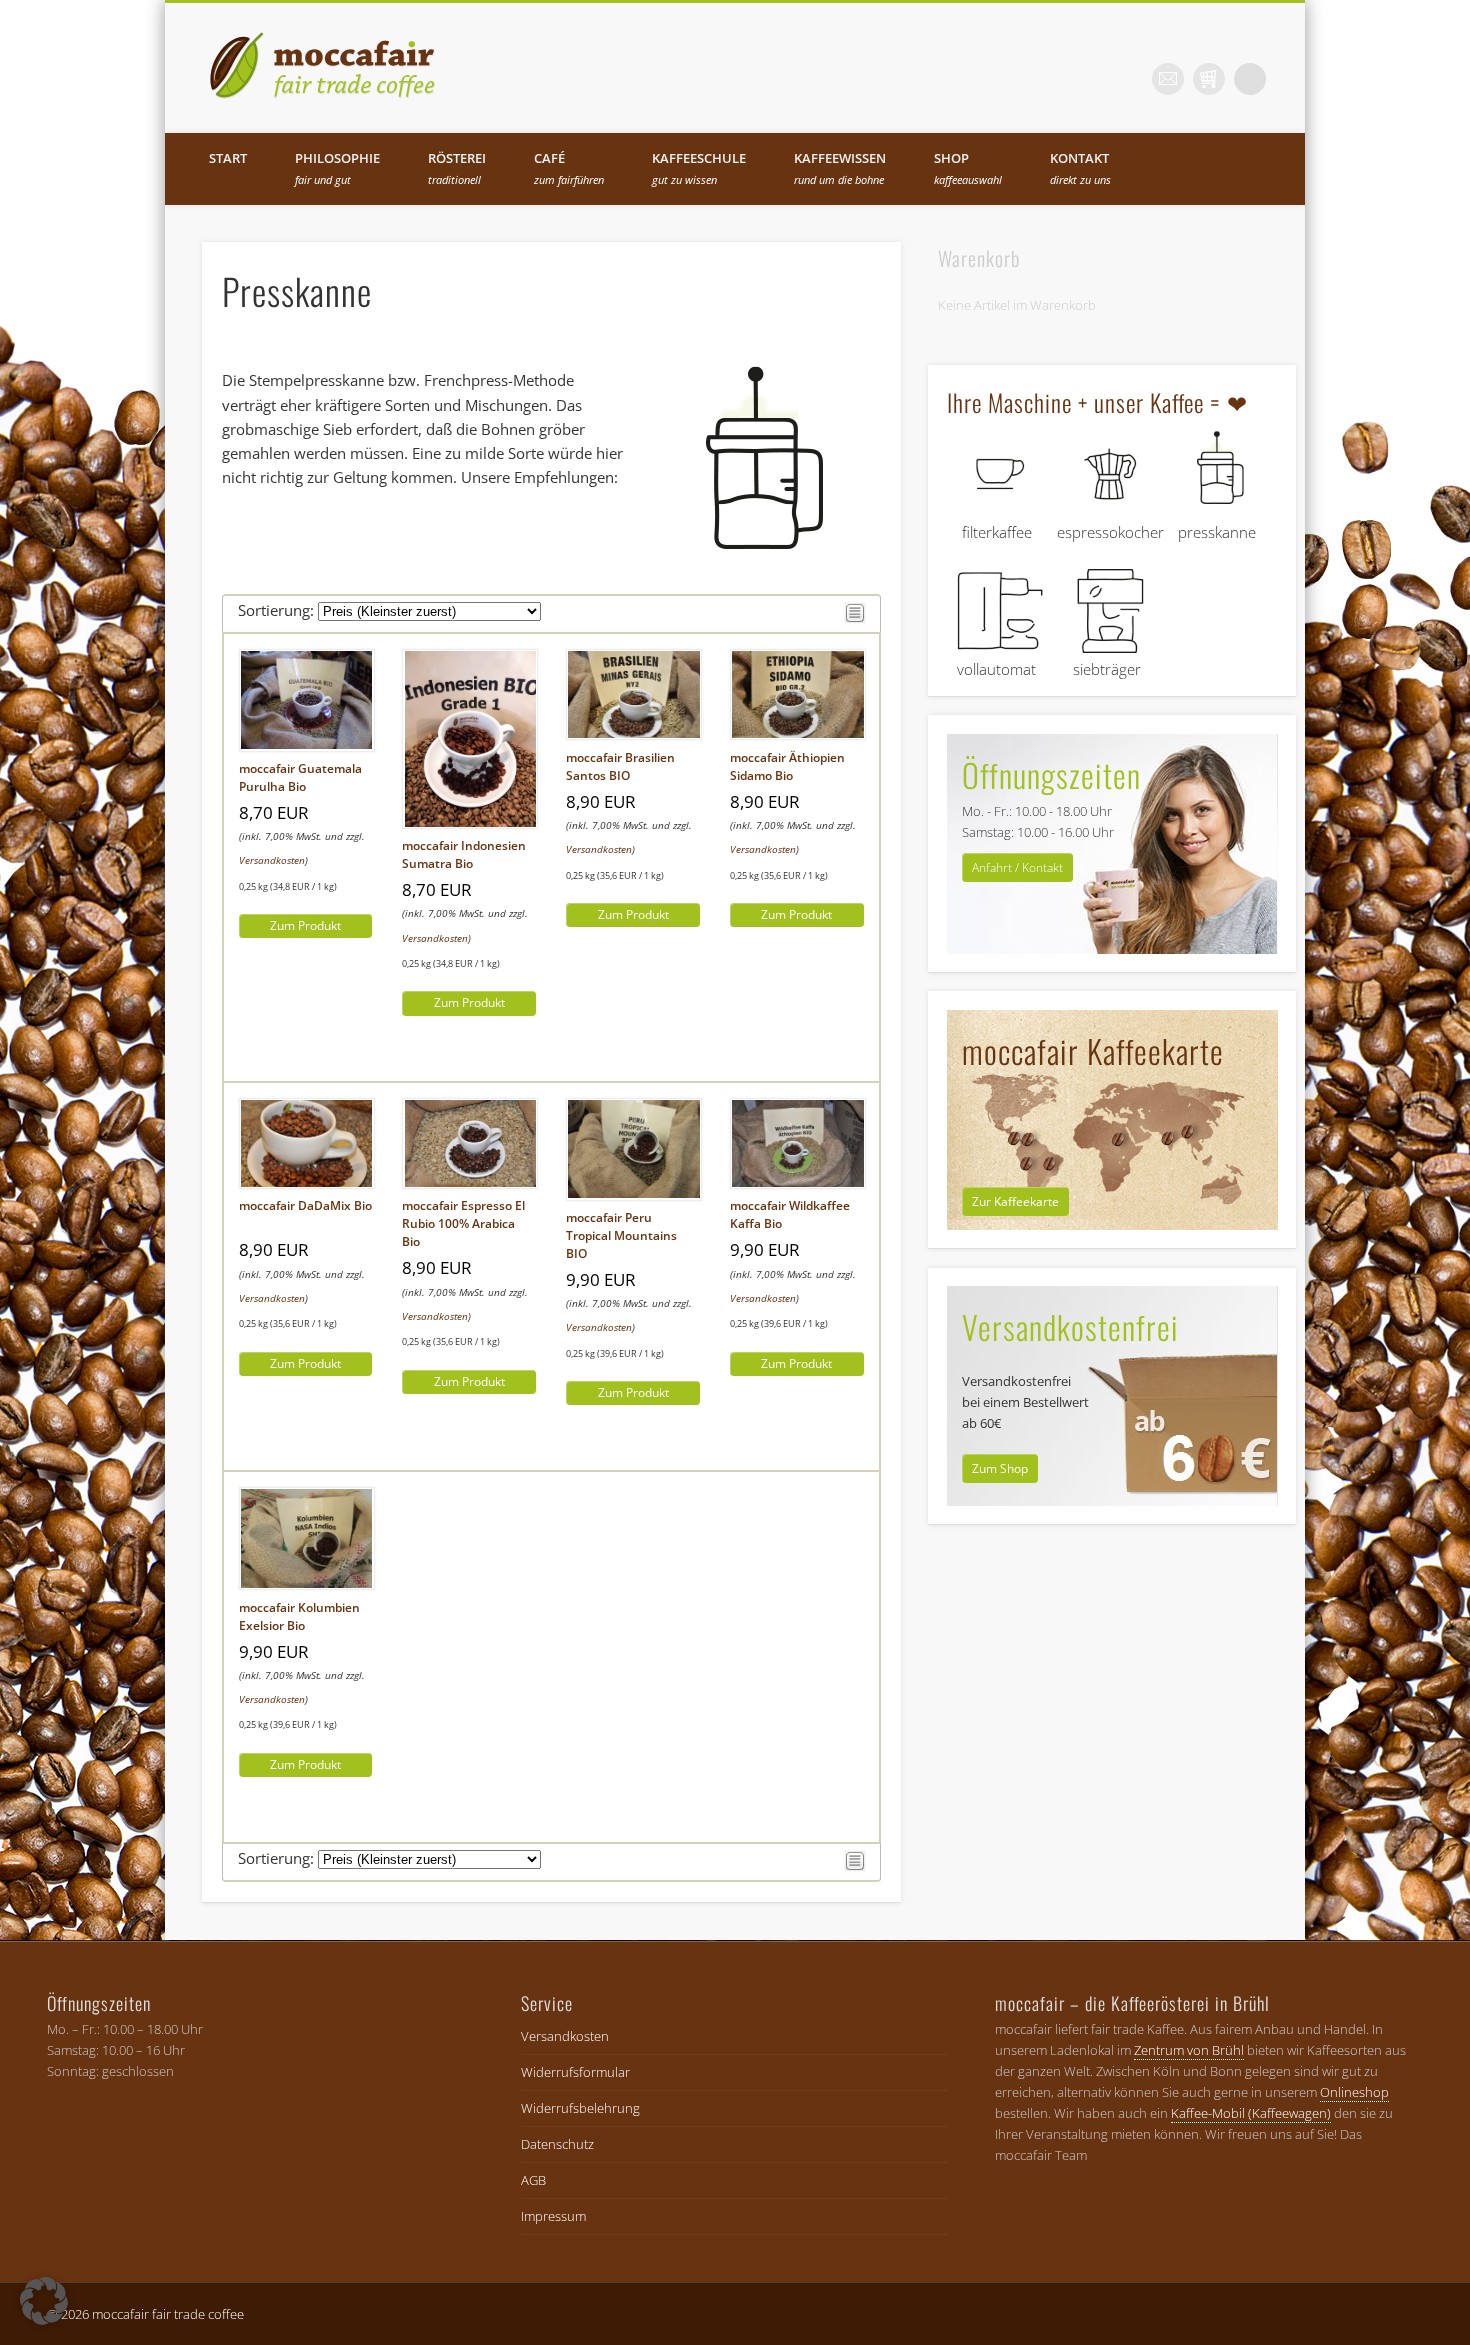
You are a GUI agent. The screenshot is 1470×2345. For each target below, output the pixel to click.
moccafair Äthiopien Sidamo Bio (787, 766)
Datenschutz (557, 2144)
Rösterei (457, 168)
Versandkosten (272, 860)
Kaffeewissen (840, 168)
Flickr (1168, 79)
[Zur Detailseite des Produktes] (307, 747)
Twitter (1127, 79)
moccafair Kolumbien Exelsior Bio (299, 1616)
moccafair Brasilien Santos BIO (620, 766)
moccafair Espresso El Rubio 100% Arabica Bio (463, 1223)
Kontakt (1080, 168)
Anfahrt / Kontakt (1017, 867)
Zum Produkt (305, 925)
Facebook (1086, 79)
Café (569, 168)
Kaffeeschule (699, 168)
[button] (44, 2301)
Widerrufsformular (575, 2072)
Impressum (553, 2216)
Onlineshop (1354, 2092)
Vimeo (1209, 79)
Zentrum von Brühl (1189, 2050)
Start (228, 158)
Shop (968, 168)
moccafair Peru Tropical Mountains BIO (621, 1235)
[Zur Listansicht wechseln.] (855, 617)
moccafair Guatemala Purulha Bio (300, 777)
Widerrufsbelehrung (580, 2108)
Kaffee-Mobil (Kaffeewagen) (1251, 2113)
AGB (533, 2180)
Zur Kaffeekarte (1015, 1201)
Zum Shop (1000, 1468)
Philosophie (337, 168)
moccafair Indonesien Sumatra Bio (464, 854)
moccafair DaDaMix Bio (305, 1205)
